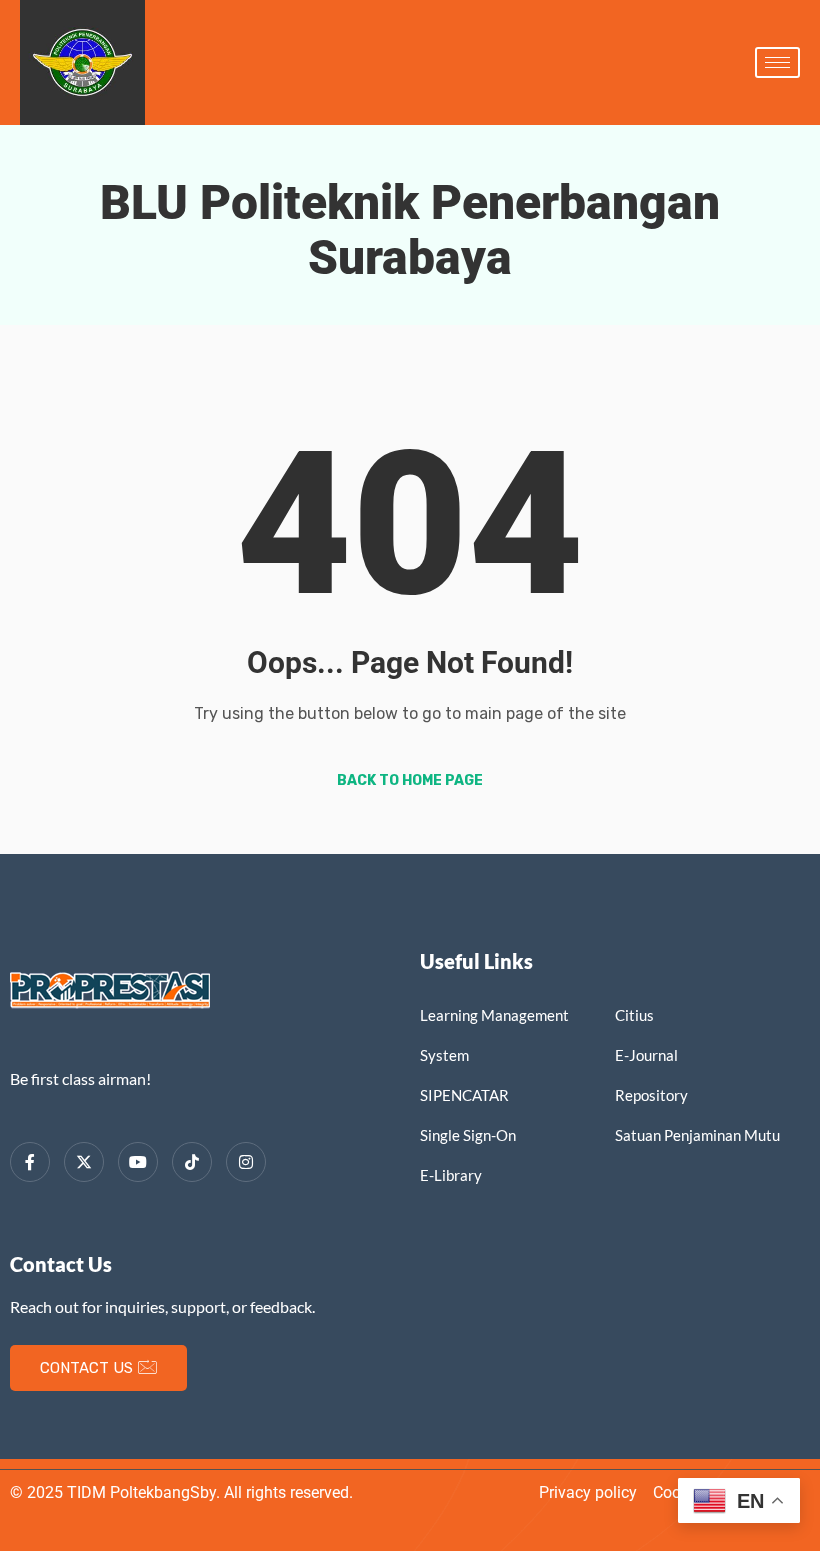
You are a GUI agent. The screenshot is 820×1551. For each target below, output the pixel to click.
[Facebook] (30, 1162)
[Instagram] (246, 1162)
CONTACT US (86, 1368)
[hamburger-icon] (777, 62)
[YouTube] (138, 1162)
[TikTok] (192, 1162)
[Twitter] (84, 1162)
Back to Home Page (410, 780)
